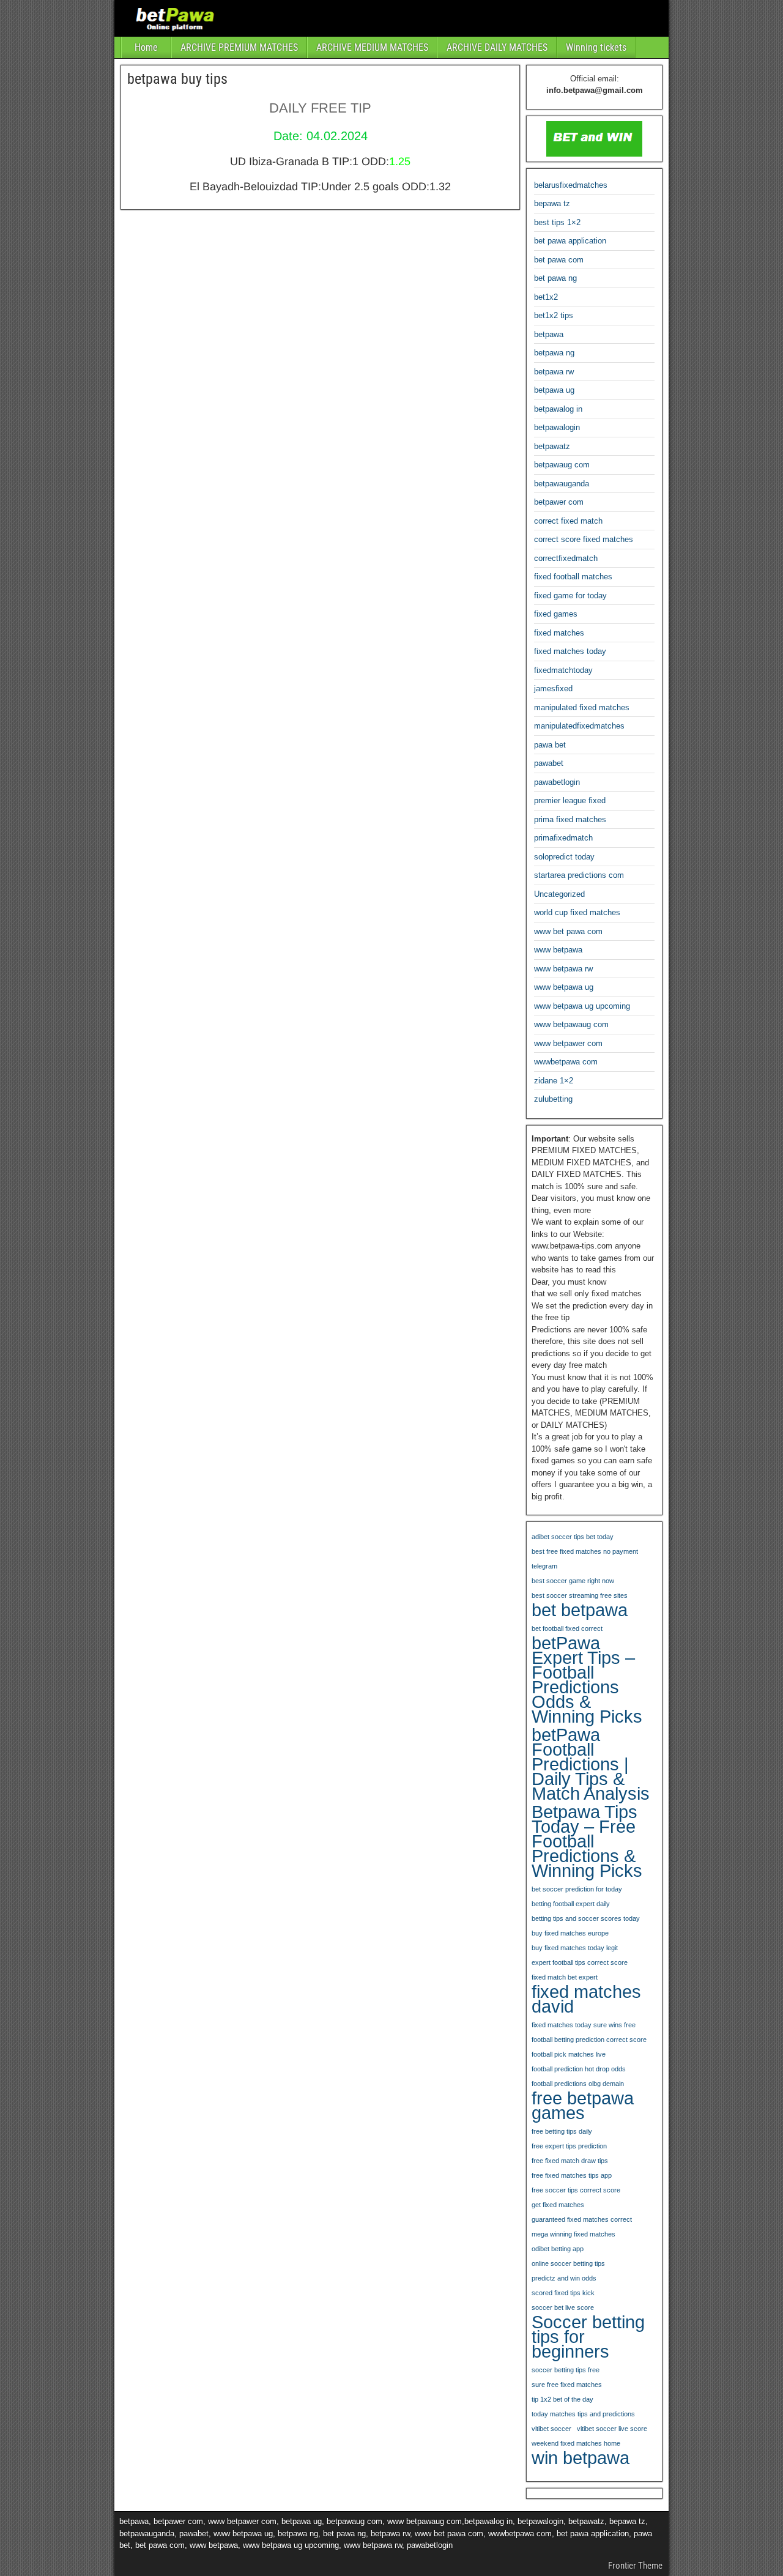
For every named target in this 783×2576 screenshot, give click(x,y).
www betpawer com (568, 1043)
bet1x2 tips (554, 315)
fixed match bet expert (565, 1977)
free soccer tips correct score (576, 2190)
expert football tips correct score (580, 1962)
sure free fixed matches (567, 2385)
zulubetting (553, 1099)
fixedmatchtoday (563, 670)
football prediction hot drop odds (579, 2069)
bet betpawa (580, 1610)
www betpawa (558, 950)
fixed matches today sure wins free (584, 2025)
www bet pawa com (568, 931)
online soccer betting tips (568, 2263)
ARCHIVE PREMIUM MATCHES (239, 47)
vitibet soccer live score (612, 2429)
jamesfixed (553, 689)
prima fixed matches (570, 819)
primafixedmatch (563, 838)
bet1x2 (546, 297)
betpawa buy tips (177, 79)
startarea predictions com (579, 875)
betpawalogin (557, 427)
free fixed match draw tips (570, 2161)
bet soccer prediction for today (577, 1889)
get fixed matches (558, 2205)
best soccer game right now (573, 1581)
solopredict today (564, 857)
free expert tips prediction (569, 2146)
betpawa (549, 334)
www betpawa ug (564, 987)
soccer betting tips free (566, 2370)
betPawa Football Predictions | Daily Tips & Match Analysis (591, 1764)
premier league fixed (570, 800)
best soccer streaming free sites (580, 1595)
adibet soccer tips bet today (573, 1537)
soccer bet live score (563, 2307)
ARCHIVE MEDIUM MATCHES (372, 47)
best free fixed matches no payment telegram (585, 1559)
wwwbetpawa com (566, 1062)
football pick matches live (569, 2054)
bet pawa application (570, 241)
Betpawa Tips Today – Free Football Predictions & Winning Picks (587, 1841)
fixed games (556, 614)
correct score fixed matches (584, 539)
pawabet (549, 763)
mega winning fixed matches (573, 2234)
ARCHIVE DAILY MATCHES (497, 47)
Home (146, 47)
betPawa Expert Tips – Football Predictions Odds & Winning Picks (587, 1680)
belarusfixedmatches (571, 185)
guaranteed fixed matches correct (582, 2219)
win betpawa (581, 2458)
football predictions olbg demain (578, 2084)
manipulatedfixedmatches (579, 726)
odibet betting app (558, 2249)
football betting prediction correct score (589, 2040)
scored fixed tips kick (563, 2293)
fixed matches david (586, 1999)
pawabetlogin (557, 782)
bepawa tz (552, 203)
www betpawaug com (571, 1024)
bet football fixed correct (567, 1628)
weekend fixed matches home (576, 2443)
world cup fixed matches (577, 912)
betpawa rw (554, 372)
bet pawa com (559, 260)
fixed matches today (570, 651)
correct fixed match (568, 521)
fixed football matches (573, 577)
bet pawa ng (555, 278)
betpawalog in (558, 409)
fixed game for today (570, 596)
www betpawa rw (563, 969)
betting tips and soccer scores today (586, 1918)
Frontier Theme (635, 2566)
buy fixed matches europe (570, 1933)
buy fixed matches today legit (575, 1948)
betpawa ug (554, 390)
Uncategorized (559, 894)
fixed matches (559, 633)
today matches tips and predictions (583, 2414)
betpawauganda (562, 484)
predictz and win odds (564, 2278)
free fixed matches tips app (572, 2175)
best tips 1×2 (557, 222)
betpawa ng (554, 353)
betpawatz (552, 446)
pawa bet (550, 745)
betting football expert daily (571, 1904)
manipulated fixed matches (582, 707)
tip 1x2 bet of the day (562, 2399)
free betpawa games (583, 2106)
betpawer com (559, 502)
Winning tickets (596, 47)
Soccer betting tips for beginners (588, 2337)
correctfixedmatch (566, 558)
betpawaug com (562, 465)
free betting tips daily (562, 2131)
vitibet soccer (551, 2429)
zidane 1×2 (554, 1081)
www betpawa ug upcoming (582, 1006)
